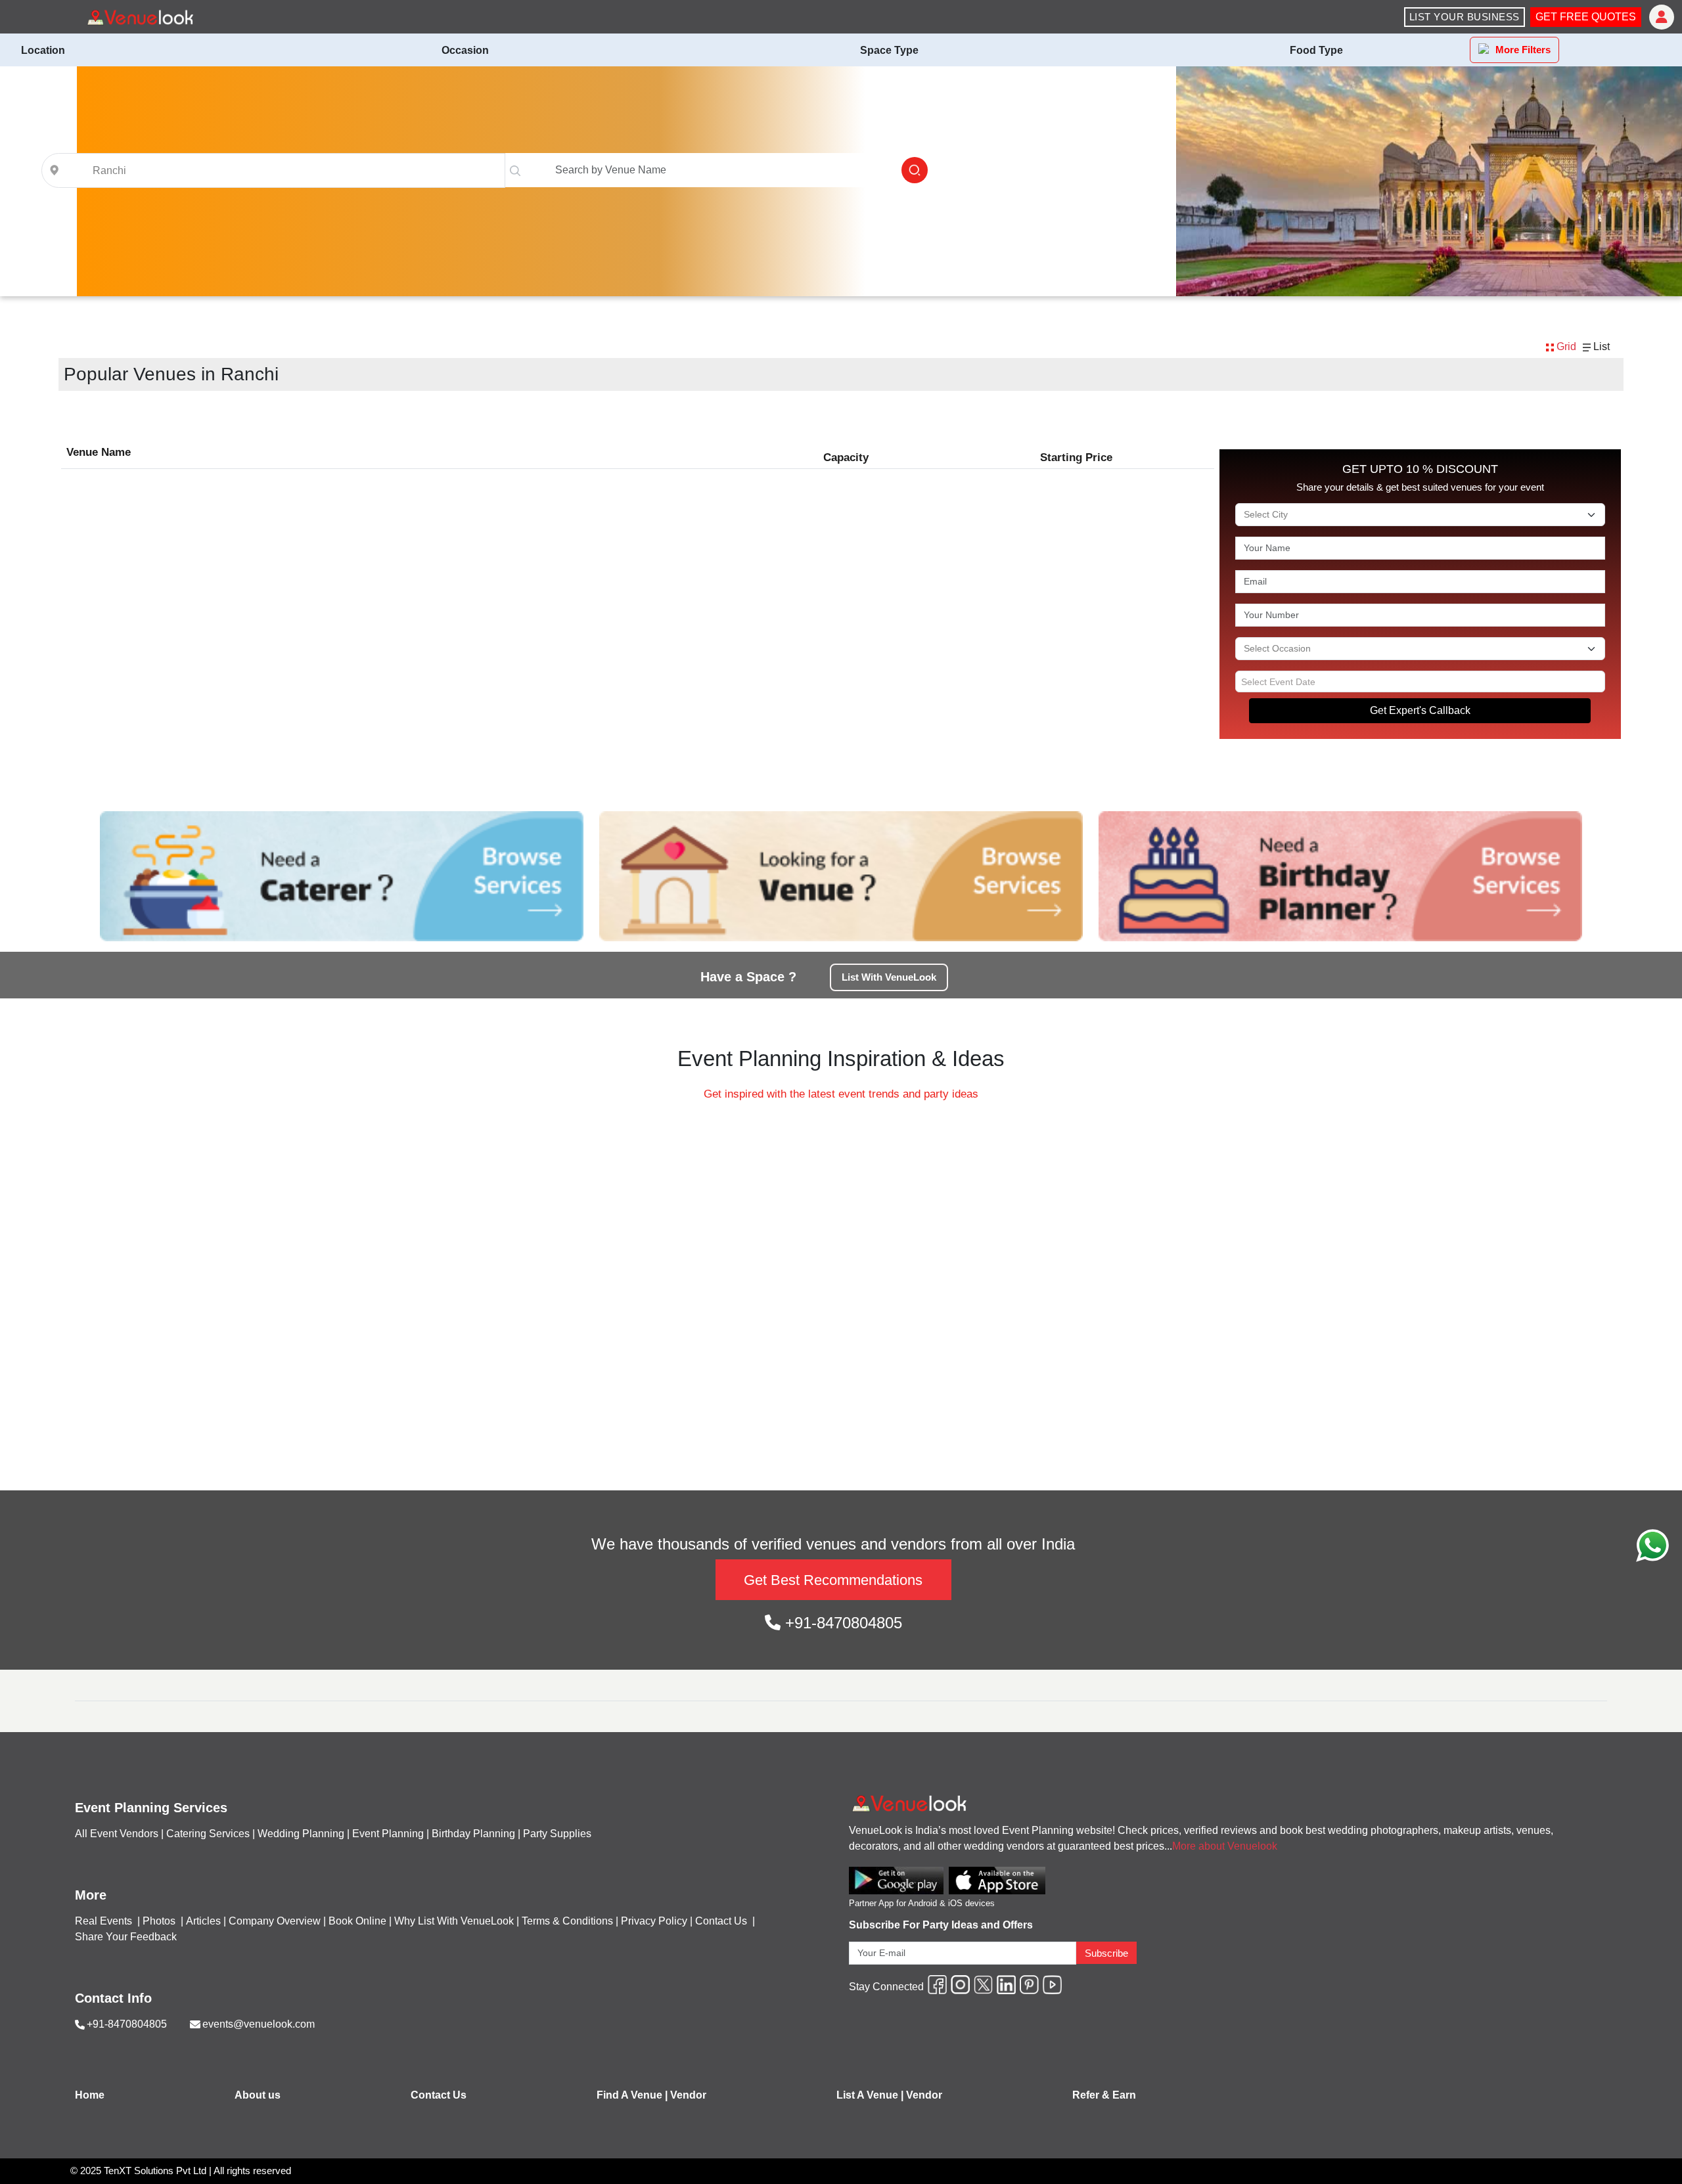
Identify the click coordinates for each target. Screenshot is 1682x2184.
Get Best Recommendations (833, 1580)
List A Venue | (870, 2095)
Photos (160, 1921)
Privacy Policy (654, 1921)
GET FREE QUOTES (1586, 17)
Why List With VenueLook (454, 1921)
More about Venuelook (1225, 1846)
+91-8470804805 (841, 1623)
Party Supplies (557, 1834)
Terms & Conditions (567, 1921)
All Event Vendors (117, 1834)
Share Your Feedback (126, 1937)
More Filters (1523, 50)
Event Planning (388, 1834)
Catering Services (208, 1834)
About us (258, 2095)
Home (90, 2095)
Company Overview (275, 1921)
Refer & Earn (1104, 2095)
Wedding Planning (301, 1834)
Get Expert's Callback (1420, 710)
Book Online (357, 1921)
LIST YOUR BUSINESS (1465, 17)
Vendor (688, 2095)
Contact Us (721, 1921)
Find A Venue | (632, 2095)
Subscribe (1106, 1953)
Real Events (105, 1921)
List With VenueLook (889, 977)
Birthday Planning (473, 1834)
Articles (203, 1921)
